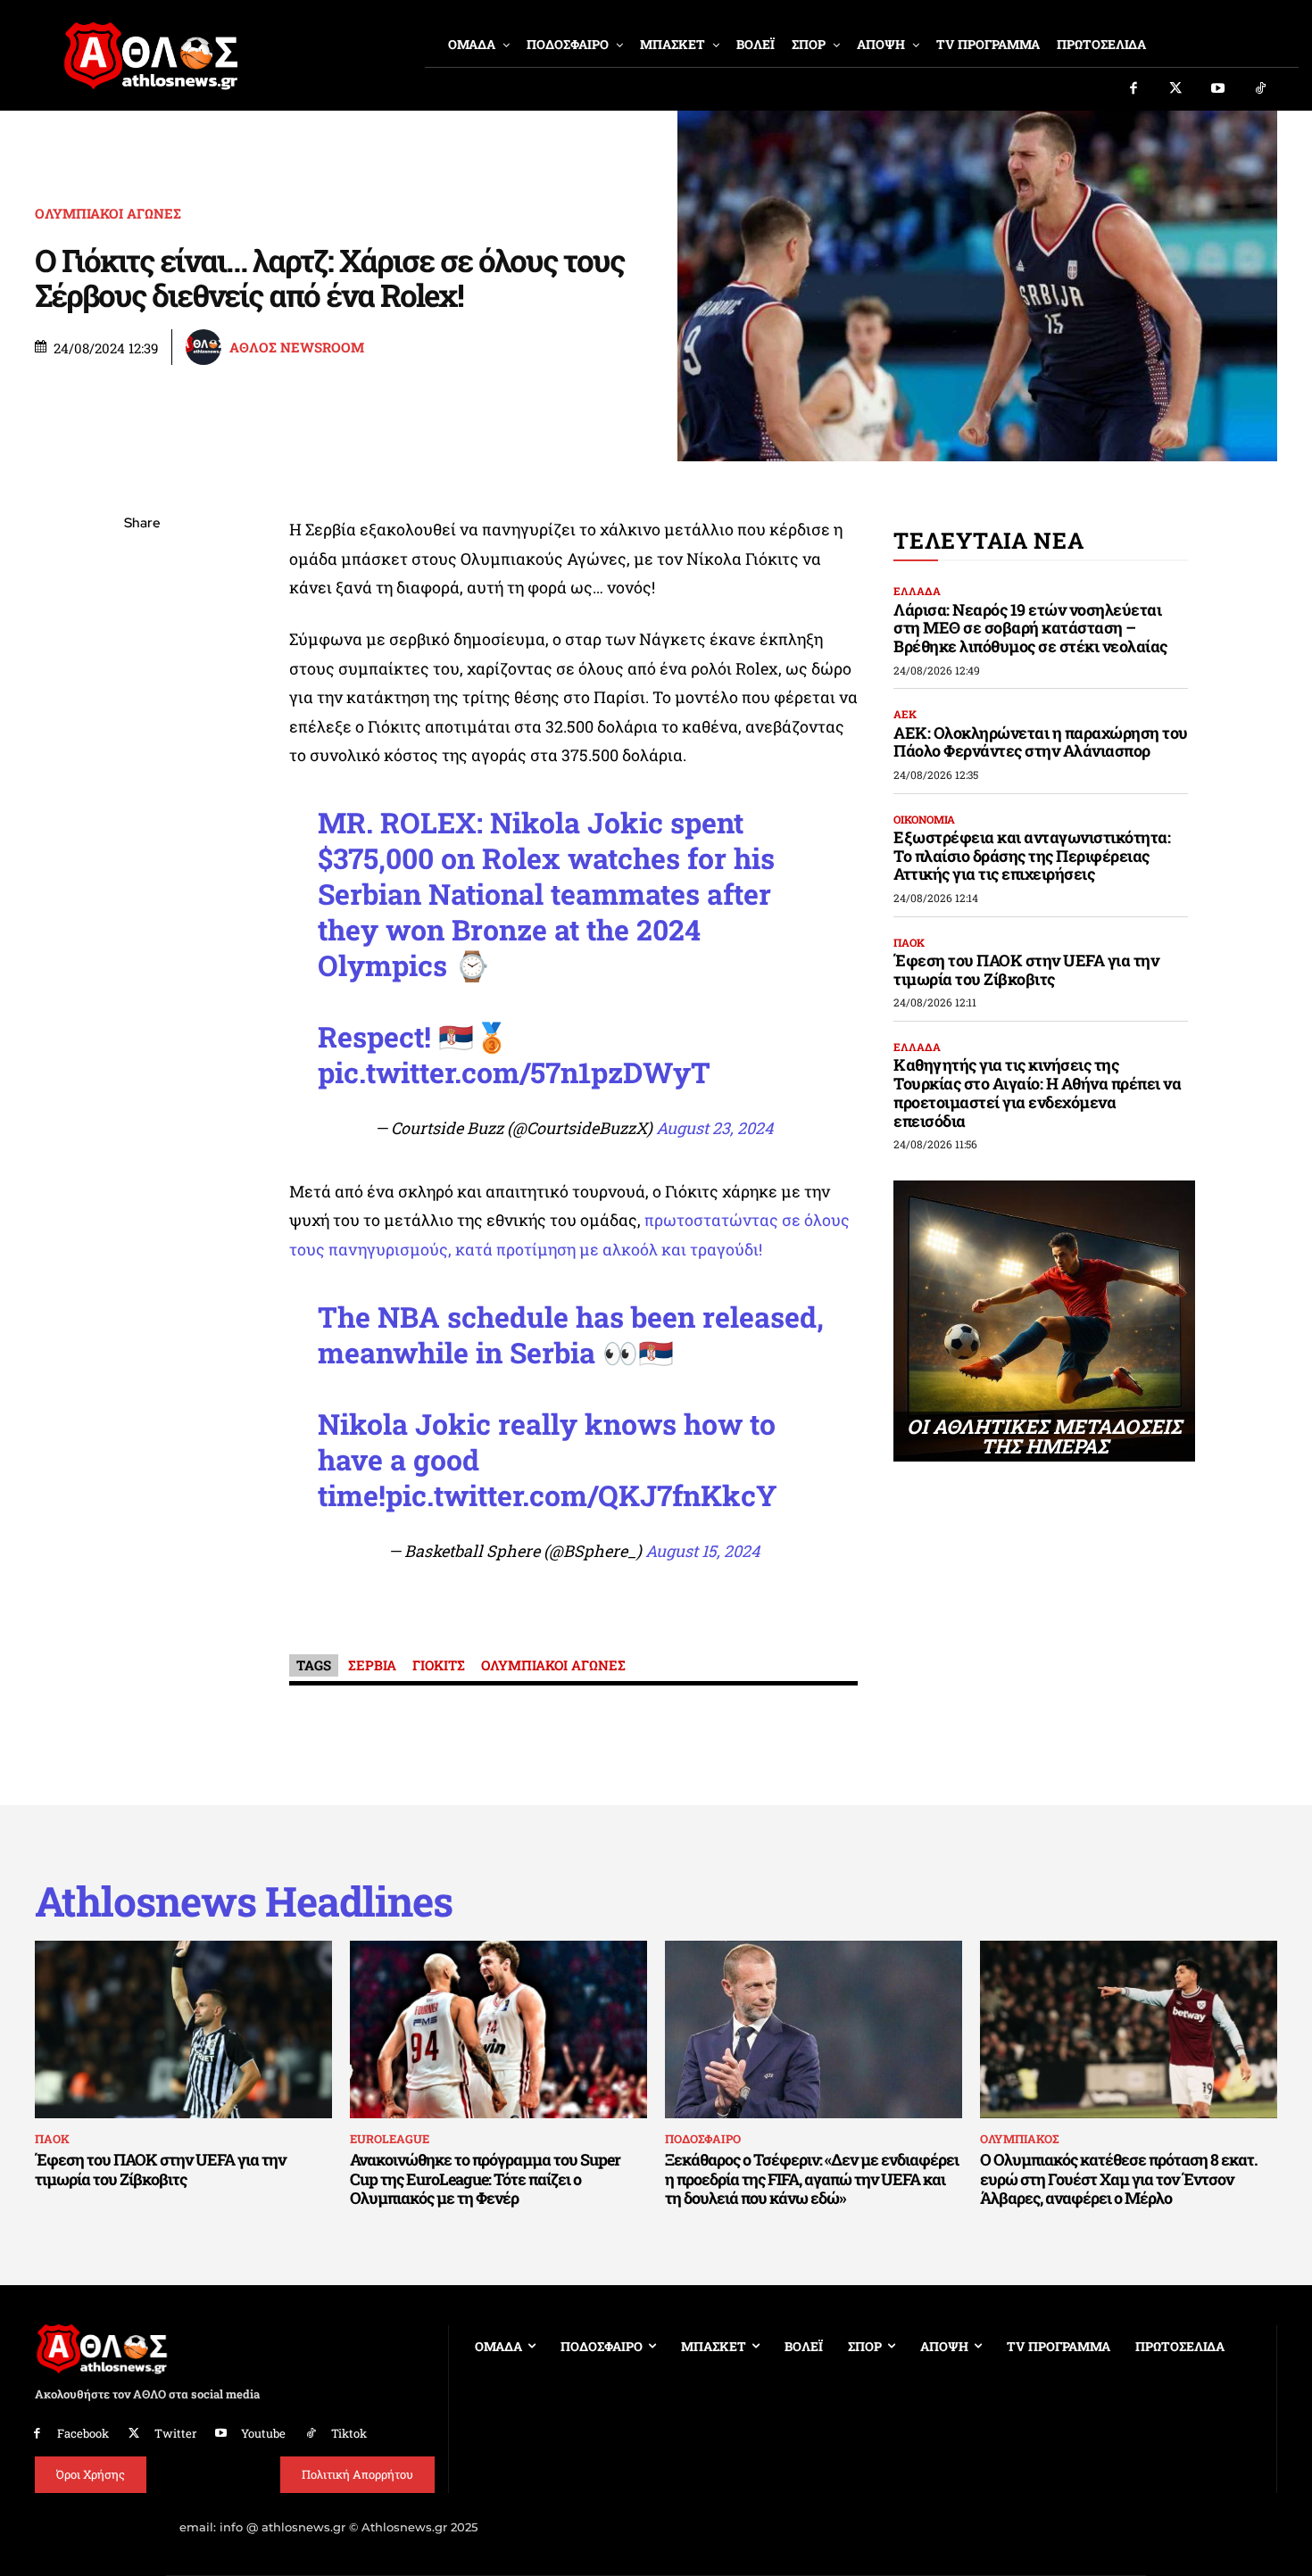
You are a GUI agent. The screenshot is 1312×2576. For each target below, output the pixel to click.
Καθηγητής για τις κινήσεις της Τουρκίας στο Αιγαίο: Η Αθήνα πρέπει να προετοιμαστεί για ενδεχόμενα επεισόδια (1037, 1092)
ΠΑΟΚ (909, 942)
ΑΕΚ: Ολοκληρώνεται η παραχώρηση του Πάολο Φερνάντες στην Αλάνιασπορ (1041, 742)
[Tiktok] (1261, 89)
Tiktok (349, 2433)
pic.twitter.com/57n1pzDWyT (514, 1072)
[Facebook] (1133, 89)
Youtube (263, 2433)
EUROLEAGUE (390, 2139)
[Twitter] (1176, 89)
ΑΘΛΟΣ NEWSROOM (297, 348)
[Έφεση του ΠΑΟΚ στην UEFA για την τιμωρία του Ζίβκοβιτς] (183, 2030)
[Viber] (142, 692)
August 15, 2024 (702, 1551)
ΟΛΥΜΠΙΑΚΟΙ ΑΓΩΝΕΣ (108, 214)
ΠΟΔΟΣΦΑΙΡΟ (703, 2139)
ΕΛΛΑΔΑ (917, 591)
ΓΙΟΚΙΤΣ (439, 1665)
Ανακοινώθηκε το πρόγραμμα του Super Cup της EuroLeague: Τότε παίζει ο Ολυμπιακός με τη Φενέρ (485, 2178)
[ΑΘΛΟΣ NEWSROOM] (206, 347)
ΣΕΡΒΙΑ (372, 1665)
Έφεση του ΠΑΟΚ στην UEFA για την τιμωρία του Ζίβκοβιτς (1026, 969)
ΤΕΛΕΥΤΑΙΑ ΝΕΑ (988, 540)
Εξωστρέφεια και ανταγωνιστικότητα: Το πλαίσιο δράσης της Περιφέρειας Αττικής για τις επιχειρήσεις (1032, 855)
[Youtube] (1218, 89)
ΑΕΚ (905, 714)
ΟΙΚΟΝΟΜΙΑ (924, 819)
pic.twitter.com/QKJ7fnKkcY (581, 1495)
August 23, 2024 (714, 1128)
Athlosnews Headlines (244, 1901)
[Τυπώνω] (142, 818)
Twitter (175, 2433)
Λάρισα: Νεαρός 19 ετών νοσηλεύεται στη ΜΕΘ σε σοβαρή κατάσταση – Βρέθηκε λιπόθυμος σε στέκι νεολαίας (1030, 628)
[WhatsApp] (142, 650)
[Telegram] (142, 734)
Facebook (83, 2433)
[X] (142, 609)
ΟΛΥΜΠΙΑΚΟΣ (1019, 2139)
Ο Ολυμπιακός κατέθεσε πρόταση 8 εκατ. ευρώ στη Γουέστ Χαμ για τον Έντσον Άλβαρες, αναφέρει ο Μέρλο (1119, 2178)
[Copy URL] (142, 776)
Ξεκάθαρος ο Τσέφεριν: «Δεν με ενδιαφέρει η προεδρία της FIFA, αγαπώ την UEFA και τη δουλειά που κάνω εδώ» (812, 2178)
